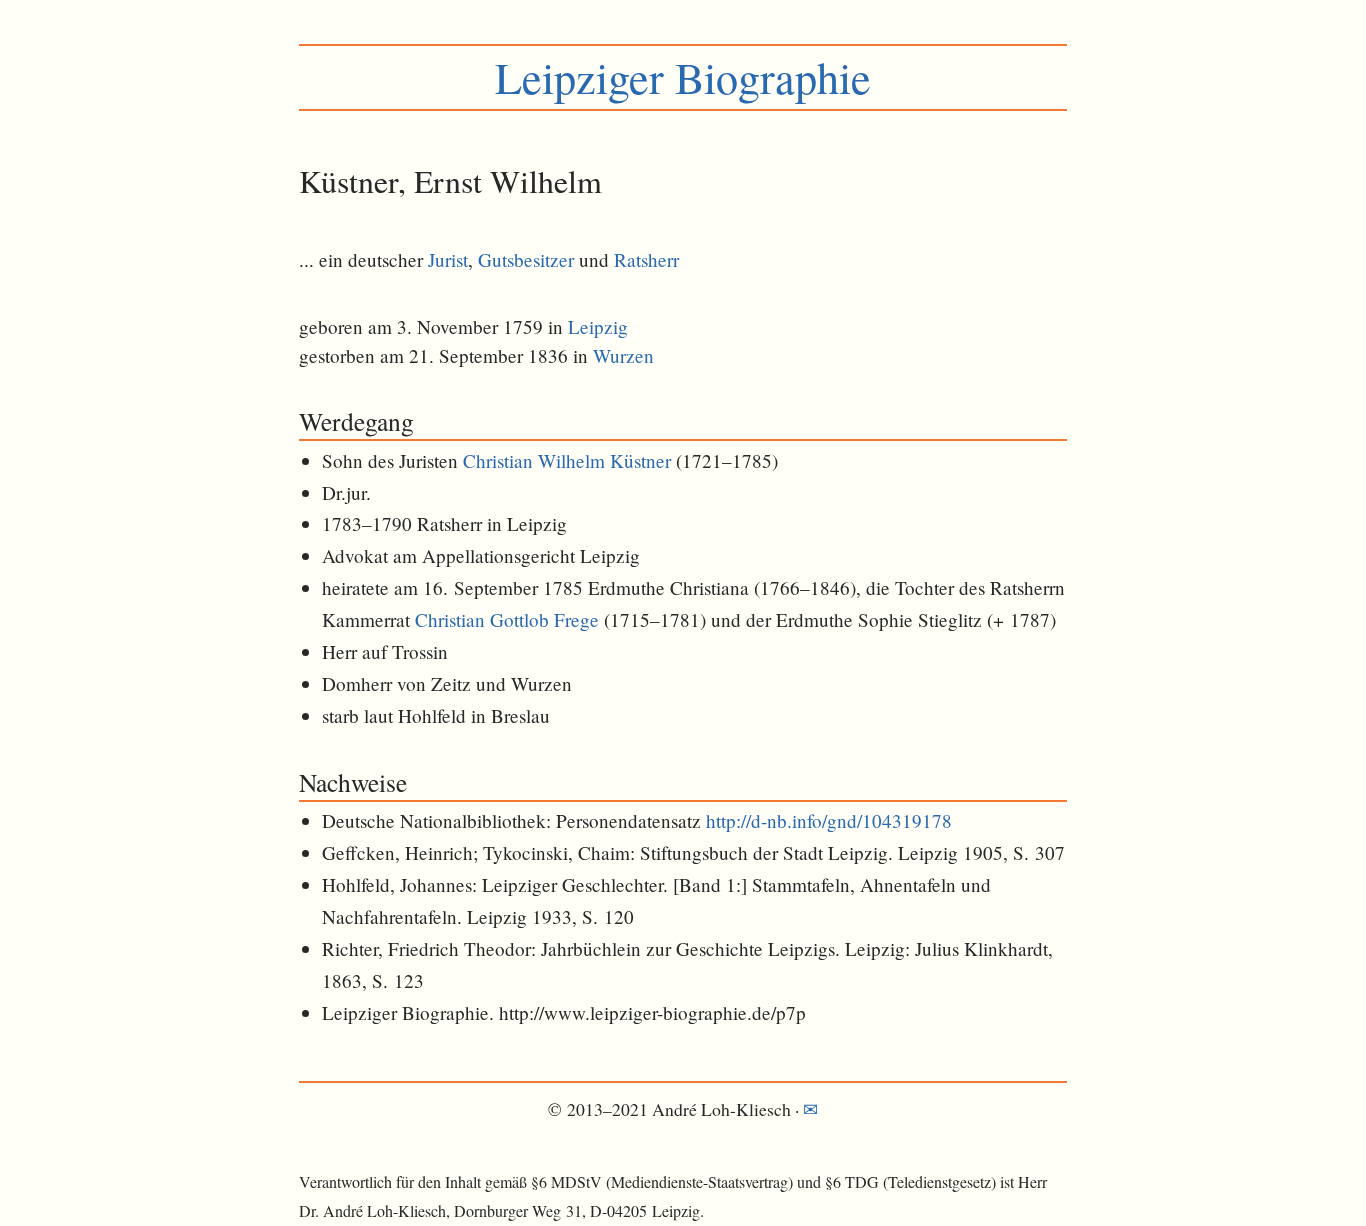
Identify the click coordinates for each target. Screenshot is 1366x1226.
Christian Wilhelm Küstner (567, 460)
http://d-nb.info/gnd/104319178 (829, 820)
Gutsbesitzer (526, 259)
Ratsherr (646, 259)
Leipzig (598, 326)
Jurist (448, 259)
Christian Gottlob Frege (507, 619)
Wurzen (623, 355)
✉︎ (810, 1109)
